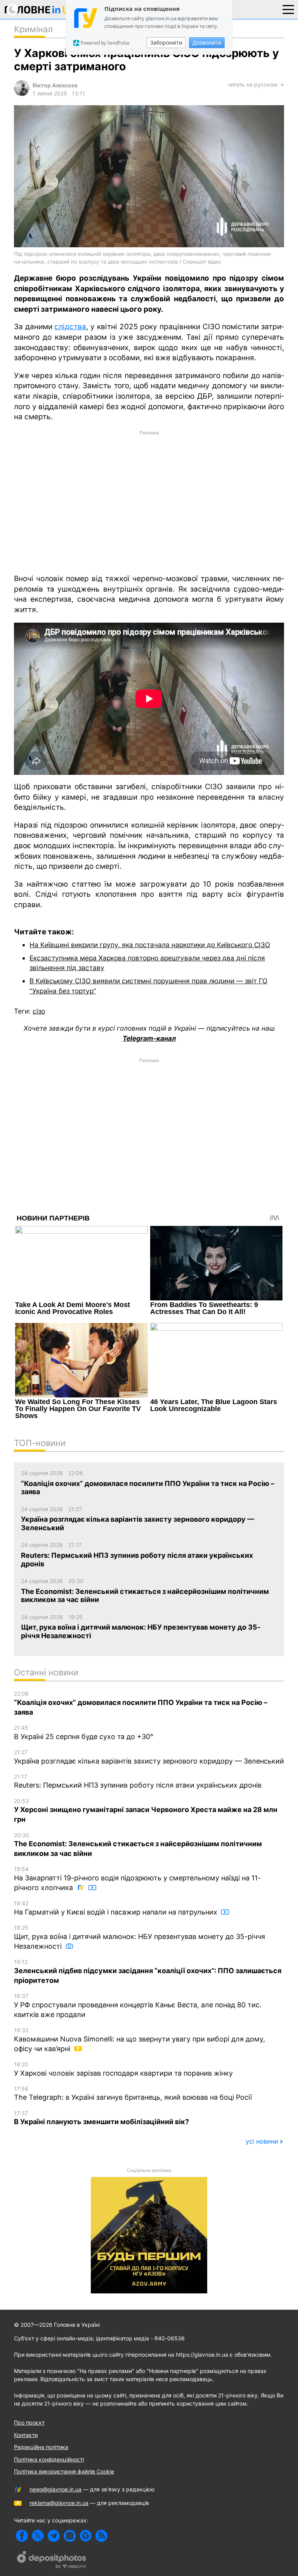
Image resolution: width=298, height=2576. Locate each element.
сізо (39, 1011)
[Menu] (288, 9)
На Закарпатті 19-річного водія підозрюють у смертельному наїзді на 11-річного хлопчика (137, 1879)
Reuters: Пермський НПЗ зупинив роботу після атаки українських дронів (138, 1781)
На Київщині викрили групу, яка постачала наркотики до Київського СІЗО (150, 945)
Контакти (26, 2435)
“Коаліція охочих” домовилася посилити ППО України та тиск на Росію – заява (141, 1703)
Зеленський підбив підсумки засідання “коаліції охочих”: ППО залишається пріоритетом (148, 1971)
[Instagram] (70, 2536)
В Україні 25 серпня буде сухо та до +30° (84, 1732)
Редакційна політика (41, 2447)
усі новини (262, 2141)
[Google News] (86, 2536)
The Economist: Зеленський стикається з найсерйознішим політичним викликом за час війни (138, 1845)
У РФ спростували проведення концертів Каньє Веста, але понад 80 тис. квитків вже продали (138, 2006)
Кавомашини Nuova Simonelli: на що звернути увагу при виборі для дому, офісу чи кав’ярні (139, 2040)
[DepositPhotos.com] (52, 2561)
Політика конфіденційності (49, 2459)
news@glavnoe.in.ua (55, 2489)
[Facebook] (22, 2536)
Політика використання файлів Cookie (64, 2471)
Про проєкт (29, 2422)
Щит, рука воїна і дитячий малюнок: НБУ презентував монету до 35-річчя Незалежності (139, 1937)
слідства (70, 327)
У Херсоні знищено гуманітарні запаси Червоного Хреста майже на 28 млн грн (146, 1811)
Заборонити (166, 43)
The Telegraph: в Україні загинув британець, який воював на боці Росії (133, 2093)
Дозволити (207, 43)
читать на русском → (256, 84)
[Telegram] (54, 2536)
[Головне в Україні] (40, 11)
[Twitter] (38, 2536)
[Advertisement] (149, 502)
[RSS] (101, 2536)
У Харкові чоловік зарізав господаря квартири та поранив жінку (123, 2069)
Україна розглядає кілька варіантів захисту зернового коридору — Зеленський (149, 1757)
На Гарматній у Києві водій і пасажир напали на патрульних (117, 1908)
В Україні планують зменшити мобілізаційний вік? (101, 2118)
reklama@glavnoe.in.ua (59, 2503)
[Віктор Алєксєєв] (22, 94)
